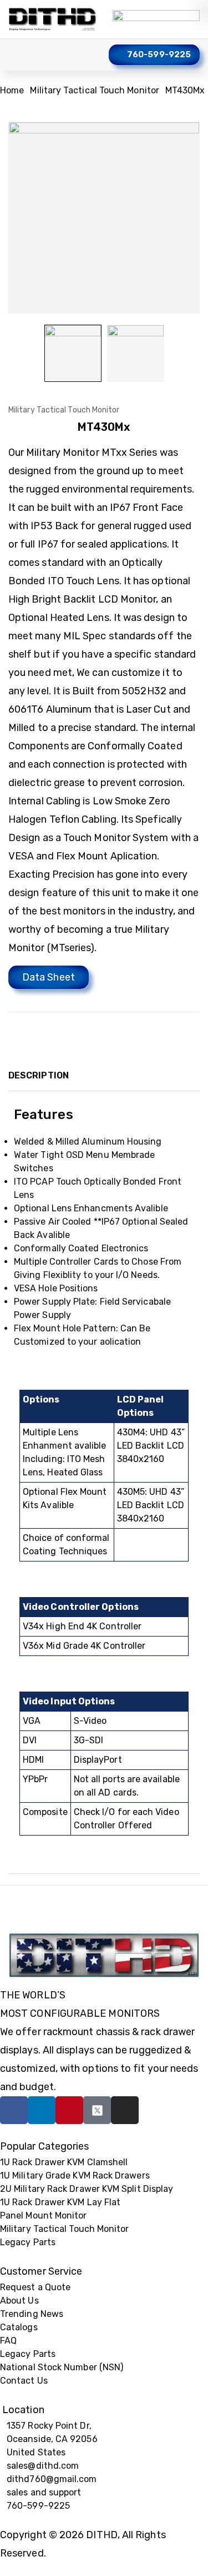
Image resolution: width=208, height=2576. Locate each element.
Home (12, 90)
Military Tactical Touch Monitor (94, 90)
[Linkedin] (42, 2110)
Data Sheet (49, 977)
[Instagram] (125, 2110)
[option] (73, 353)
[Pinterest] (69, 2110)
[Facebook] (14, 2110)
